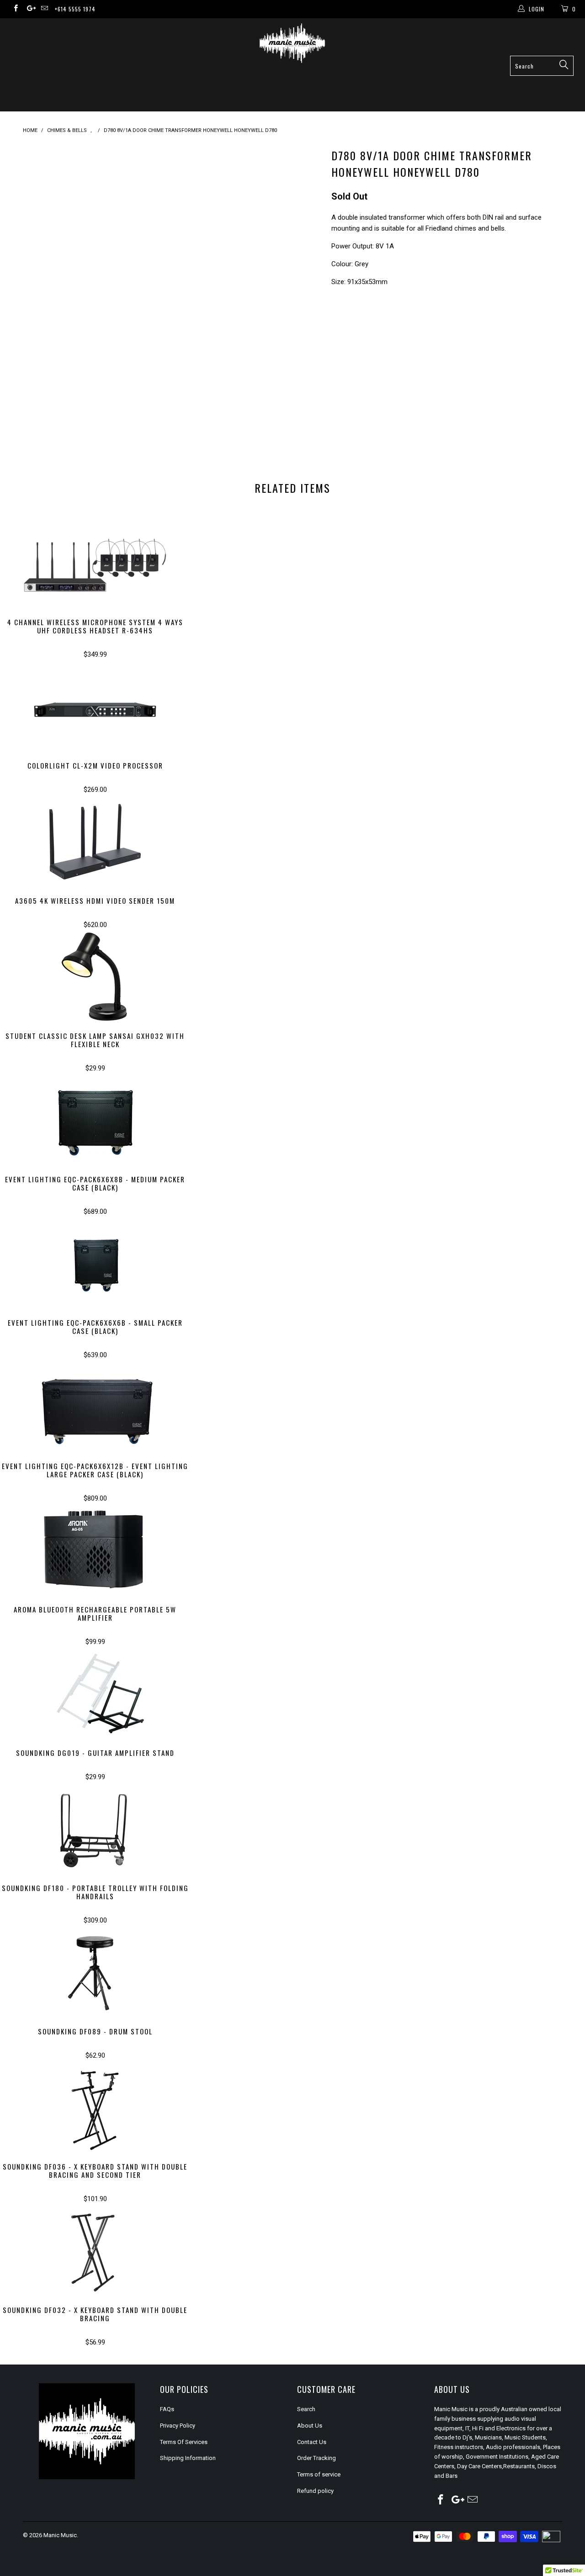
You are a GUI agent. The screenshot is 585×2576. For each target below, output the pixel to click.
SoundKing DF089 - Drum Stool (95, 1972)
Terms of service (319, 2474)
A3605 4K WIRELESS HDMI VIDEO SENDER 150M (95, 842)
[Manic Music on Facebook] (15, 9)
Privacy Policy (178, 2426)
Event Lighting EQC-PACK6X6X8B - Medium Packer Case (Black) (95, 1120)
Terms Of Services (184, 2442)
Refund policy (315, 2491)
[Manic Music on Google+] (29, 9)
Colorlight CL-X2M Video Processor (95, 706)
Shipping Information (188, 2458)
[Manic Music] (293, 43)
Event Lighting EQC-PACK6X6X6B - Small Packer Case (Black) (95, 1264)
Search (306, 2409)
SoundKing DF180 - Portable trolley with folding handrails (95, 1829)
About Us (310, 2426)
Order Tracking (316, 2458)
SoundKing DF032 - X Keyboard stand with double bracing (95, 2251)
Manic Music (60, 2535)
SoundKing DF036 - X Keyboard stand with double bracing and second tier (95, 2107)
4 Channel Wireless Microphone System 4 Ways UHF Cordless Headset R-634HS (95, 563)
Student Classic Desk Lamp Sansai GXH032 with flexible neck (95, 977)
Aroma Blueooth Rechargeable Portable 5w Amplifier (95, 1550)
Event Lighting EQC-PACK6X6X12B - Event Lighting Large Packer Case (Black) (95, 1407)
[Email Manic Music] (44, 9)
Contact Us (312, 2442)
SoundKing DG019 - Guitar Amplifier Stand (95, 1694)
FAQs (167, 2409)
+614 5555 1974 (75, 9)
